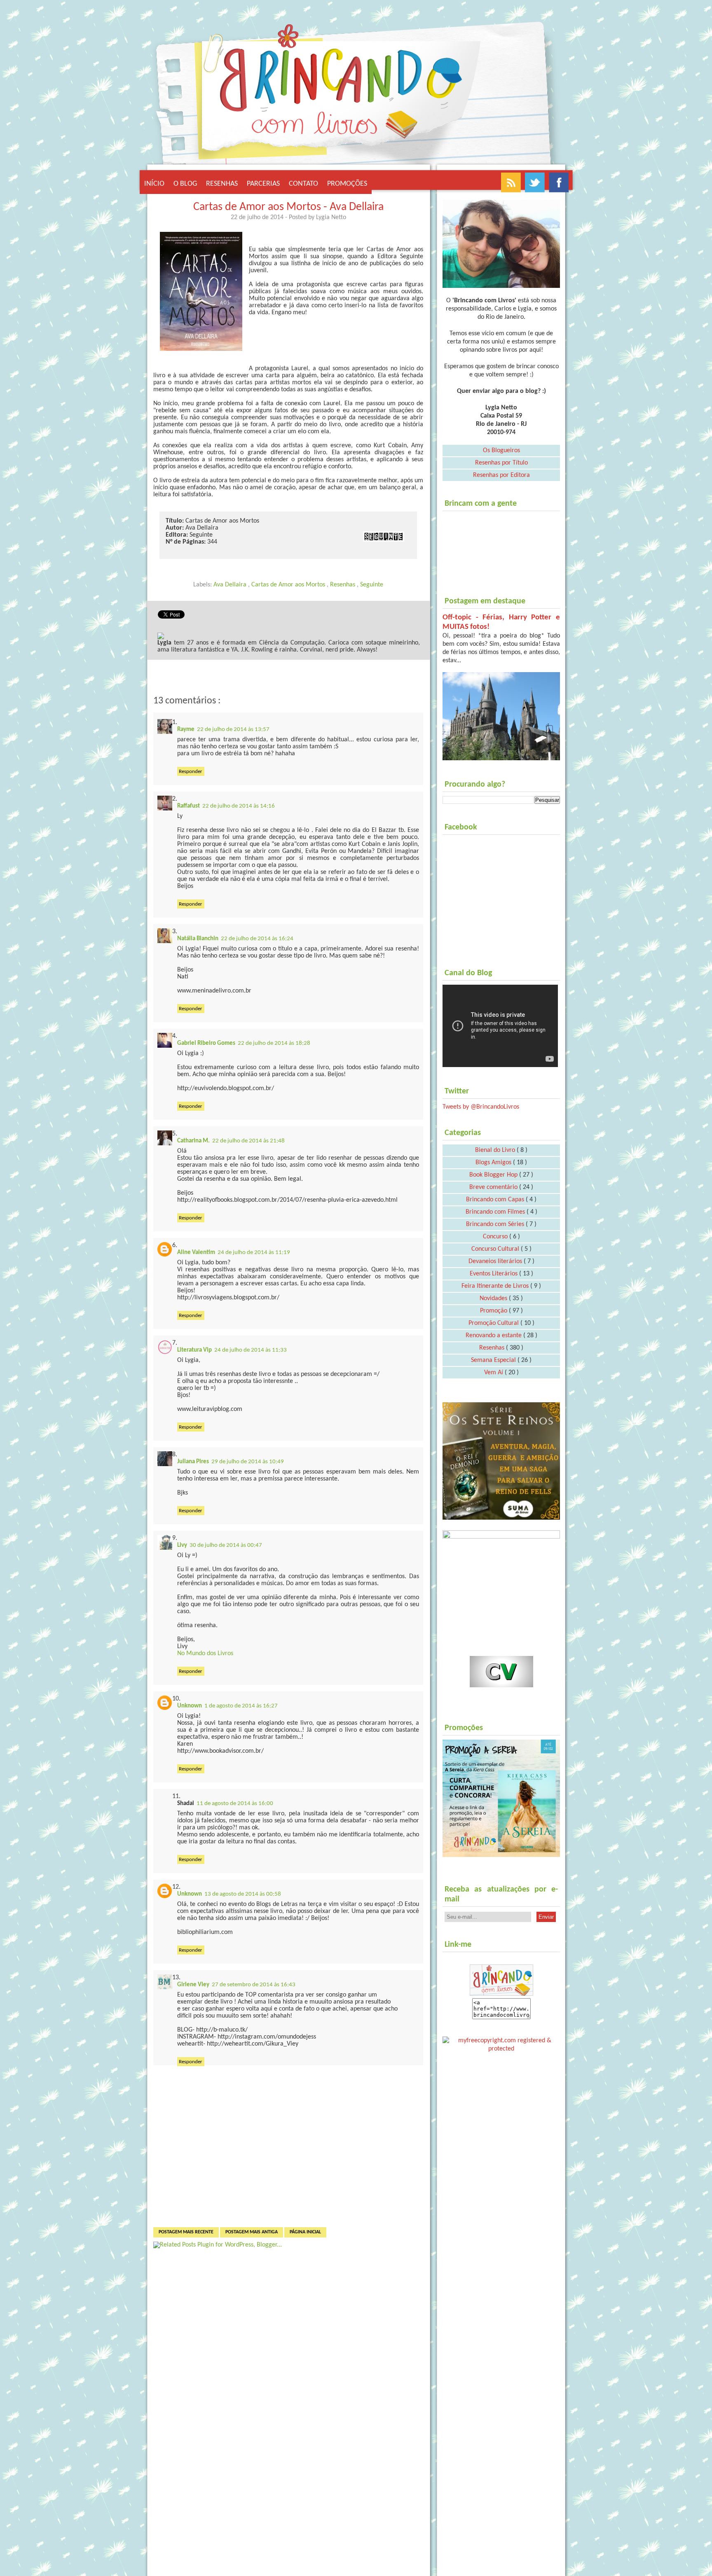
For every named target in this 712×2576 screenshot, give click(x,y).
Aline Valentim (196, 1253)
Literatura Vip (194, 1350)
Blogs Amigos (494, 1163)
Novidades (494, 1299)
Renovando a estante (494, 1336)
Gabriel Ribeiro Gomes (206, 1043)
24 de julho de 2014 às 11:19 (254, 1253)
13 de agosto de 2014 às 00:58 (243, 1894)
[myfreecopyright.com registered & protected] (501, 2043)
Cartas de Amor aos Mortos (289, 585)
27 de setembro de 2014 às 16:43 (254, 1985)
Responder (191, 772)
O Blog (185, 184)
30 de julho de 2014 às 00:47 (226, 1545)
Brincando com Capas (496, 1200)
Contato (303, 184)
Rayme (186, 730)
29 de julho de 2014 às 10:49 (248, 1462)
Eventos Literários (494, 1274)
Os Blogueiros (501, 451)
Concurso (496, 1237)
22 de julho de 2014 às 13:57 (233, 730)
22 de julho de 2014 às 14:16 (239, 806)
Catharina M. (193, 1141)
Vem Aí (494, 1373)
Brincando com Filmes (496, 1212)
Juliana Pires (193, 1462)
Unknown (190, 1706)
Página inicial (305, 2232)
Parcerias (263, 184)
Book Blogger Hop (494, 1175)
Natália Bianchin (198, 939)
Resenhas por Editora (501, 475)
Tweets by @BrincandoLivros (481, 1107)
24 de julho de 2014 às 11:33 (251, 1350)
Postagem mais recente (186, 2232)
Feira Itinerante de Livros (496, 1286)
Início (154, 184)
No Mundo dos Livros (205, 1653)
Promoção (494, 1311)
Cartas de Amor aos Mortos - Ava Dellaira (288, 207)
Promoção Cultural (494, 1323)
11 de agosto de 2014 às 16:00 (235, 1804)
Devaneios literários (496, 1261)
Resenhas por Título (501, 463)
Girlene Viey (193, 1985)
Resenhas (222, 184)
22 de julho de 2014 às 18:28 (274, 1043)
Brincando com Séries (496, 1224)
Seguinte (372, 585)
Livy (182, 1545)
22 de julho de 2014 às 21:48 (248, 1141)
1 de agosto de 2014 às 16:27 (241, 1706)
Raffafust (189, 806)
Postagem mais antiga (252, 2232)
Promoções (347, 184)
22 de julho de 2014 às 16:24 (257, 939)
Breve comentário (494, 1187)
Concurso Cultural (496, 1249)
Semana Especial (494, 1360)
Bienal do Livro (496, 1150)
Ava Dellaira (231, 585)
